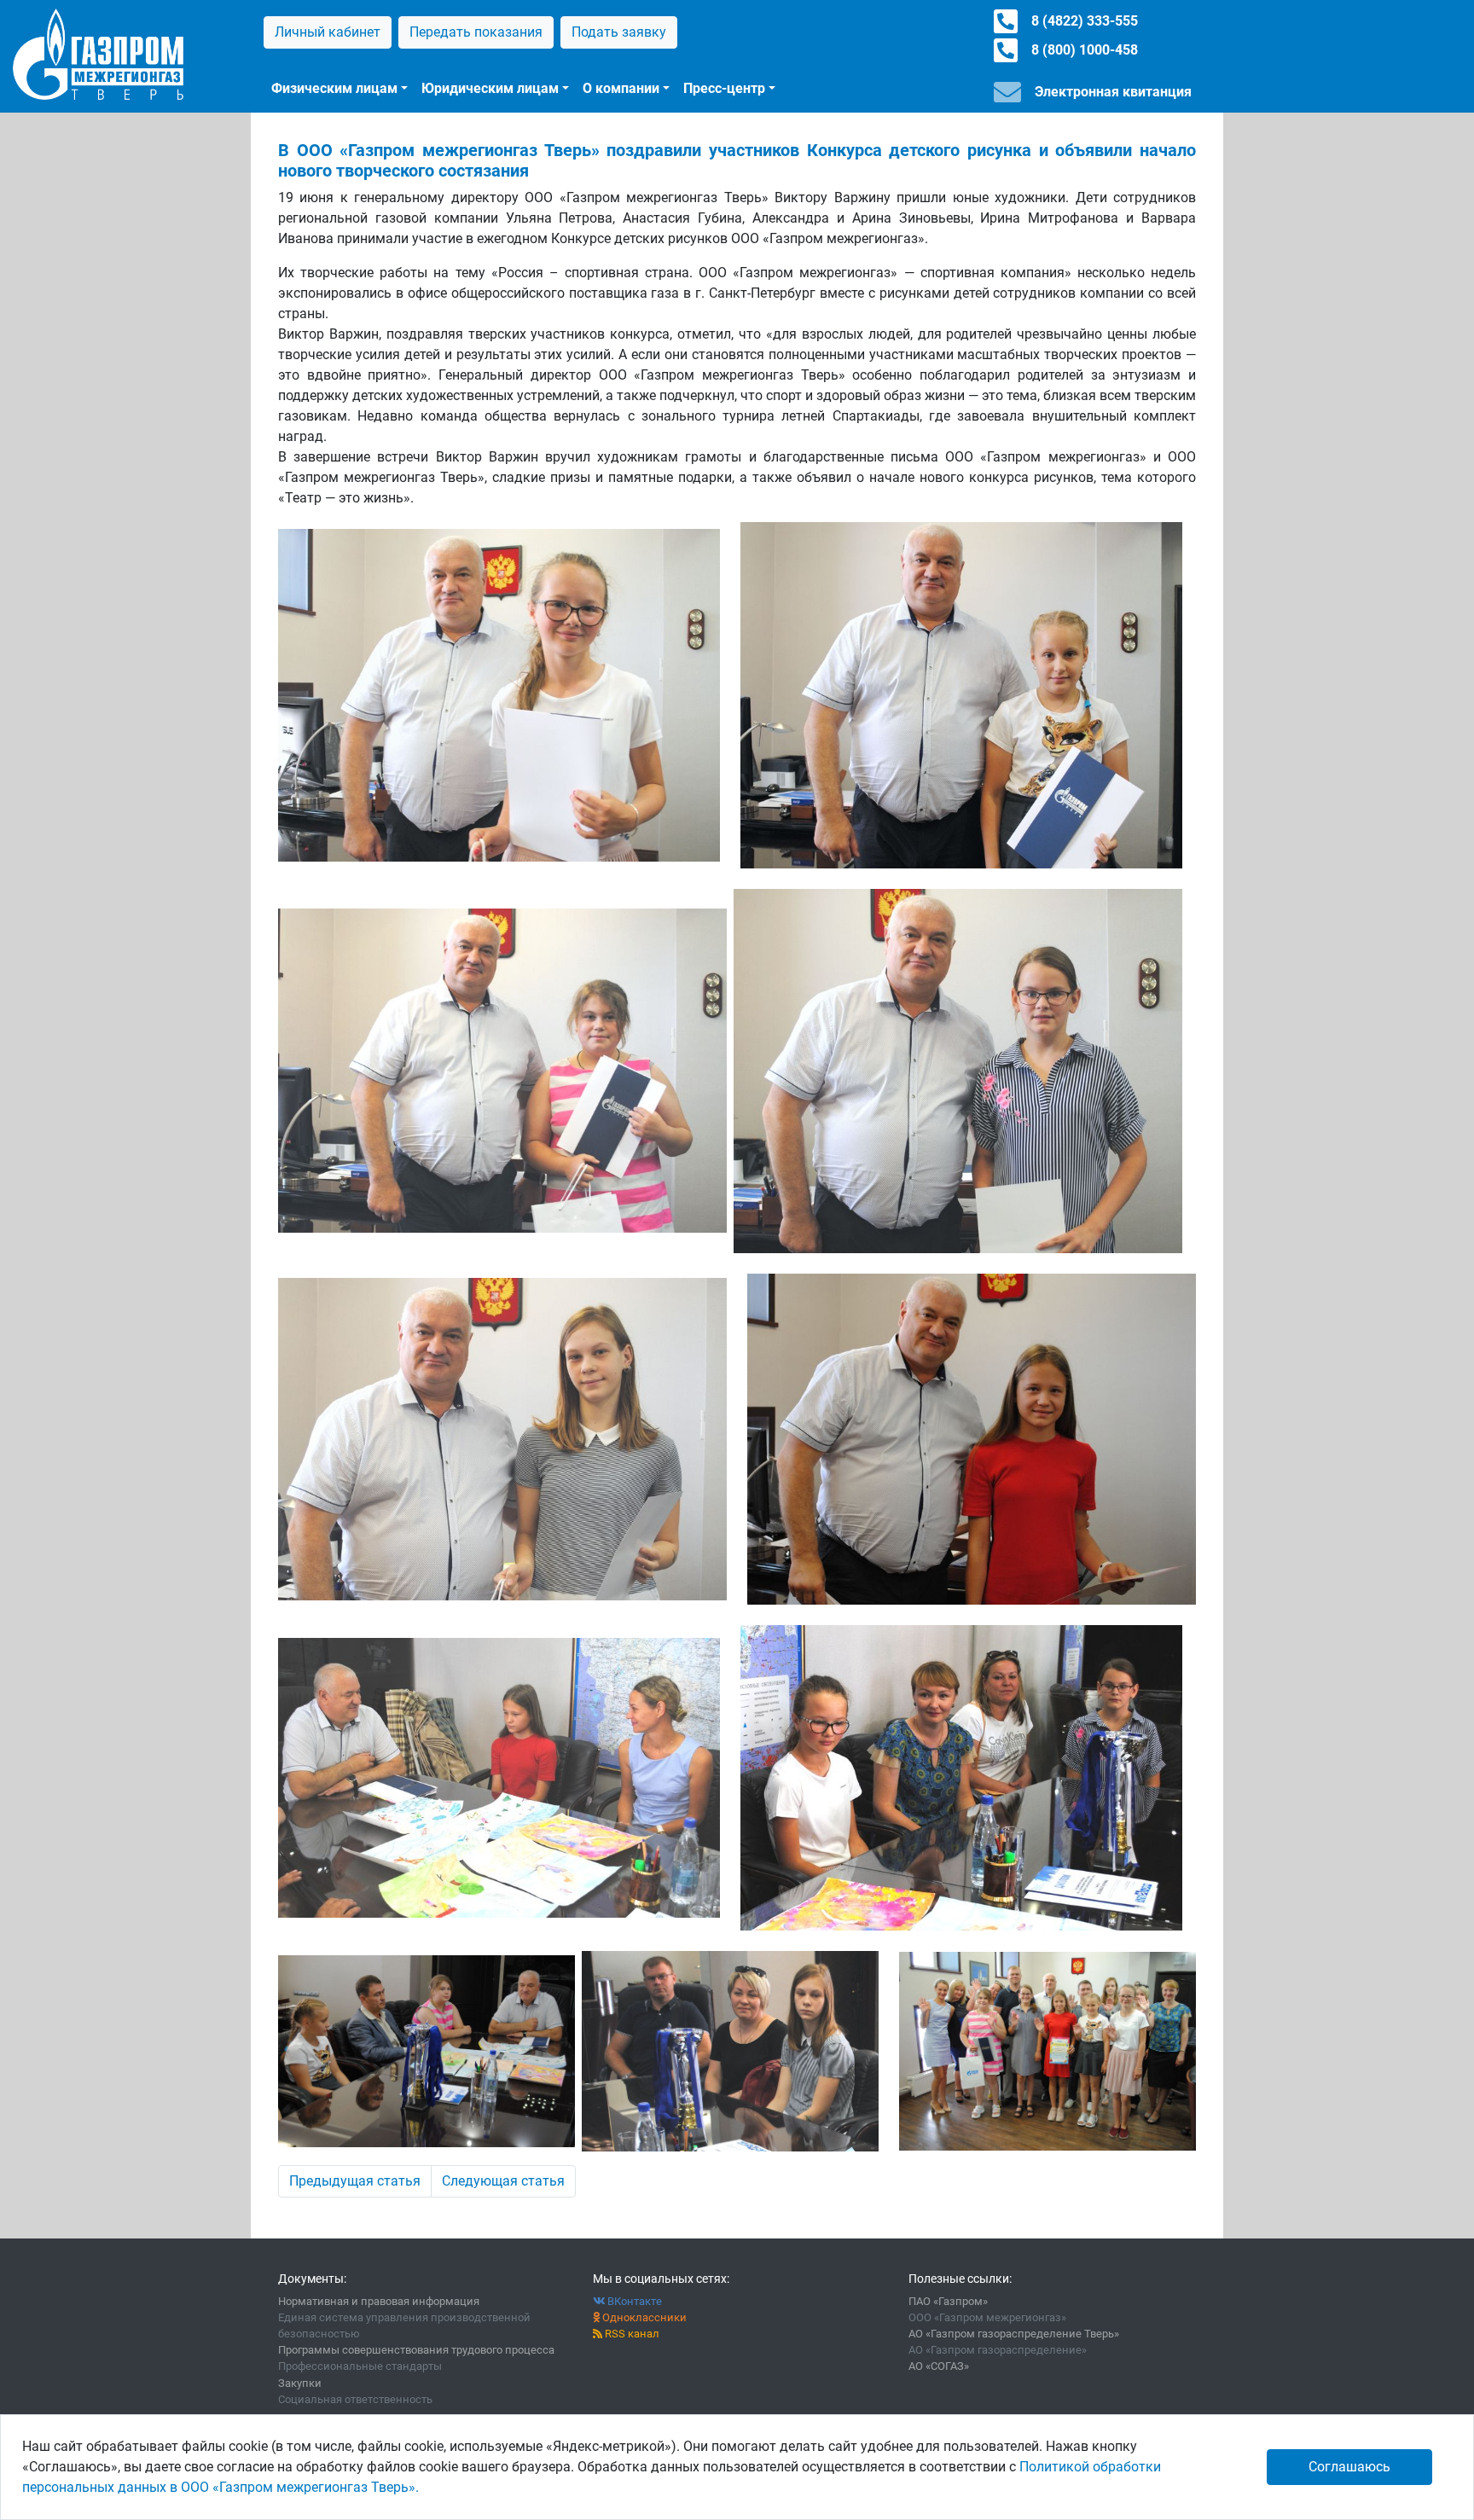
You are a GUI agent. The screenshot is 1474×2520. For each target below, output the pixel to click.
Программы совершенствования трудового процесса (416, 2350)
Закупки (300, 2383)
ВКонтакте (633, 2301)
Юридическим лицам (490, 88)
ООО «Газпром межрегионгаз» (987, 2317)
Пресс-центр (724, 88)
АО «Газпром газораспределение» (998, 2350)
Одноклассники (643, 2317)
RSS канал (631, 2334)
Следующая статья (503, 2181)
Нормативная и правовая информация (379, 2301)
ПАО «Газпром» (948, 2301)
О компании (621, 88)
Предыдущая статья (355, 2181)
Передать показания (476, 32)
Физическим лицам (334, 88)
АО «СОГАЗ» (939, 2366)
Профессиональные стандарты (360, 2366)
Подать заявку (619, 32)
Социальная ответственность (355, 2399)
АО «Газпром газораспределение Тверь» (1014, 2334)
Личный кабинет (328, 32)
